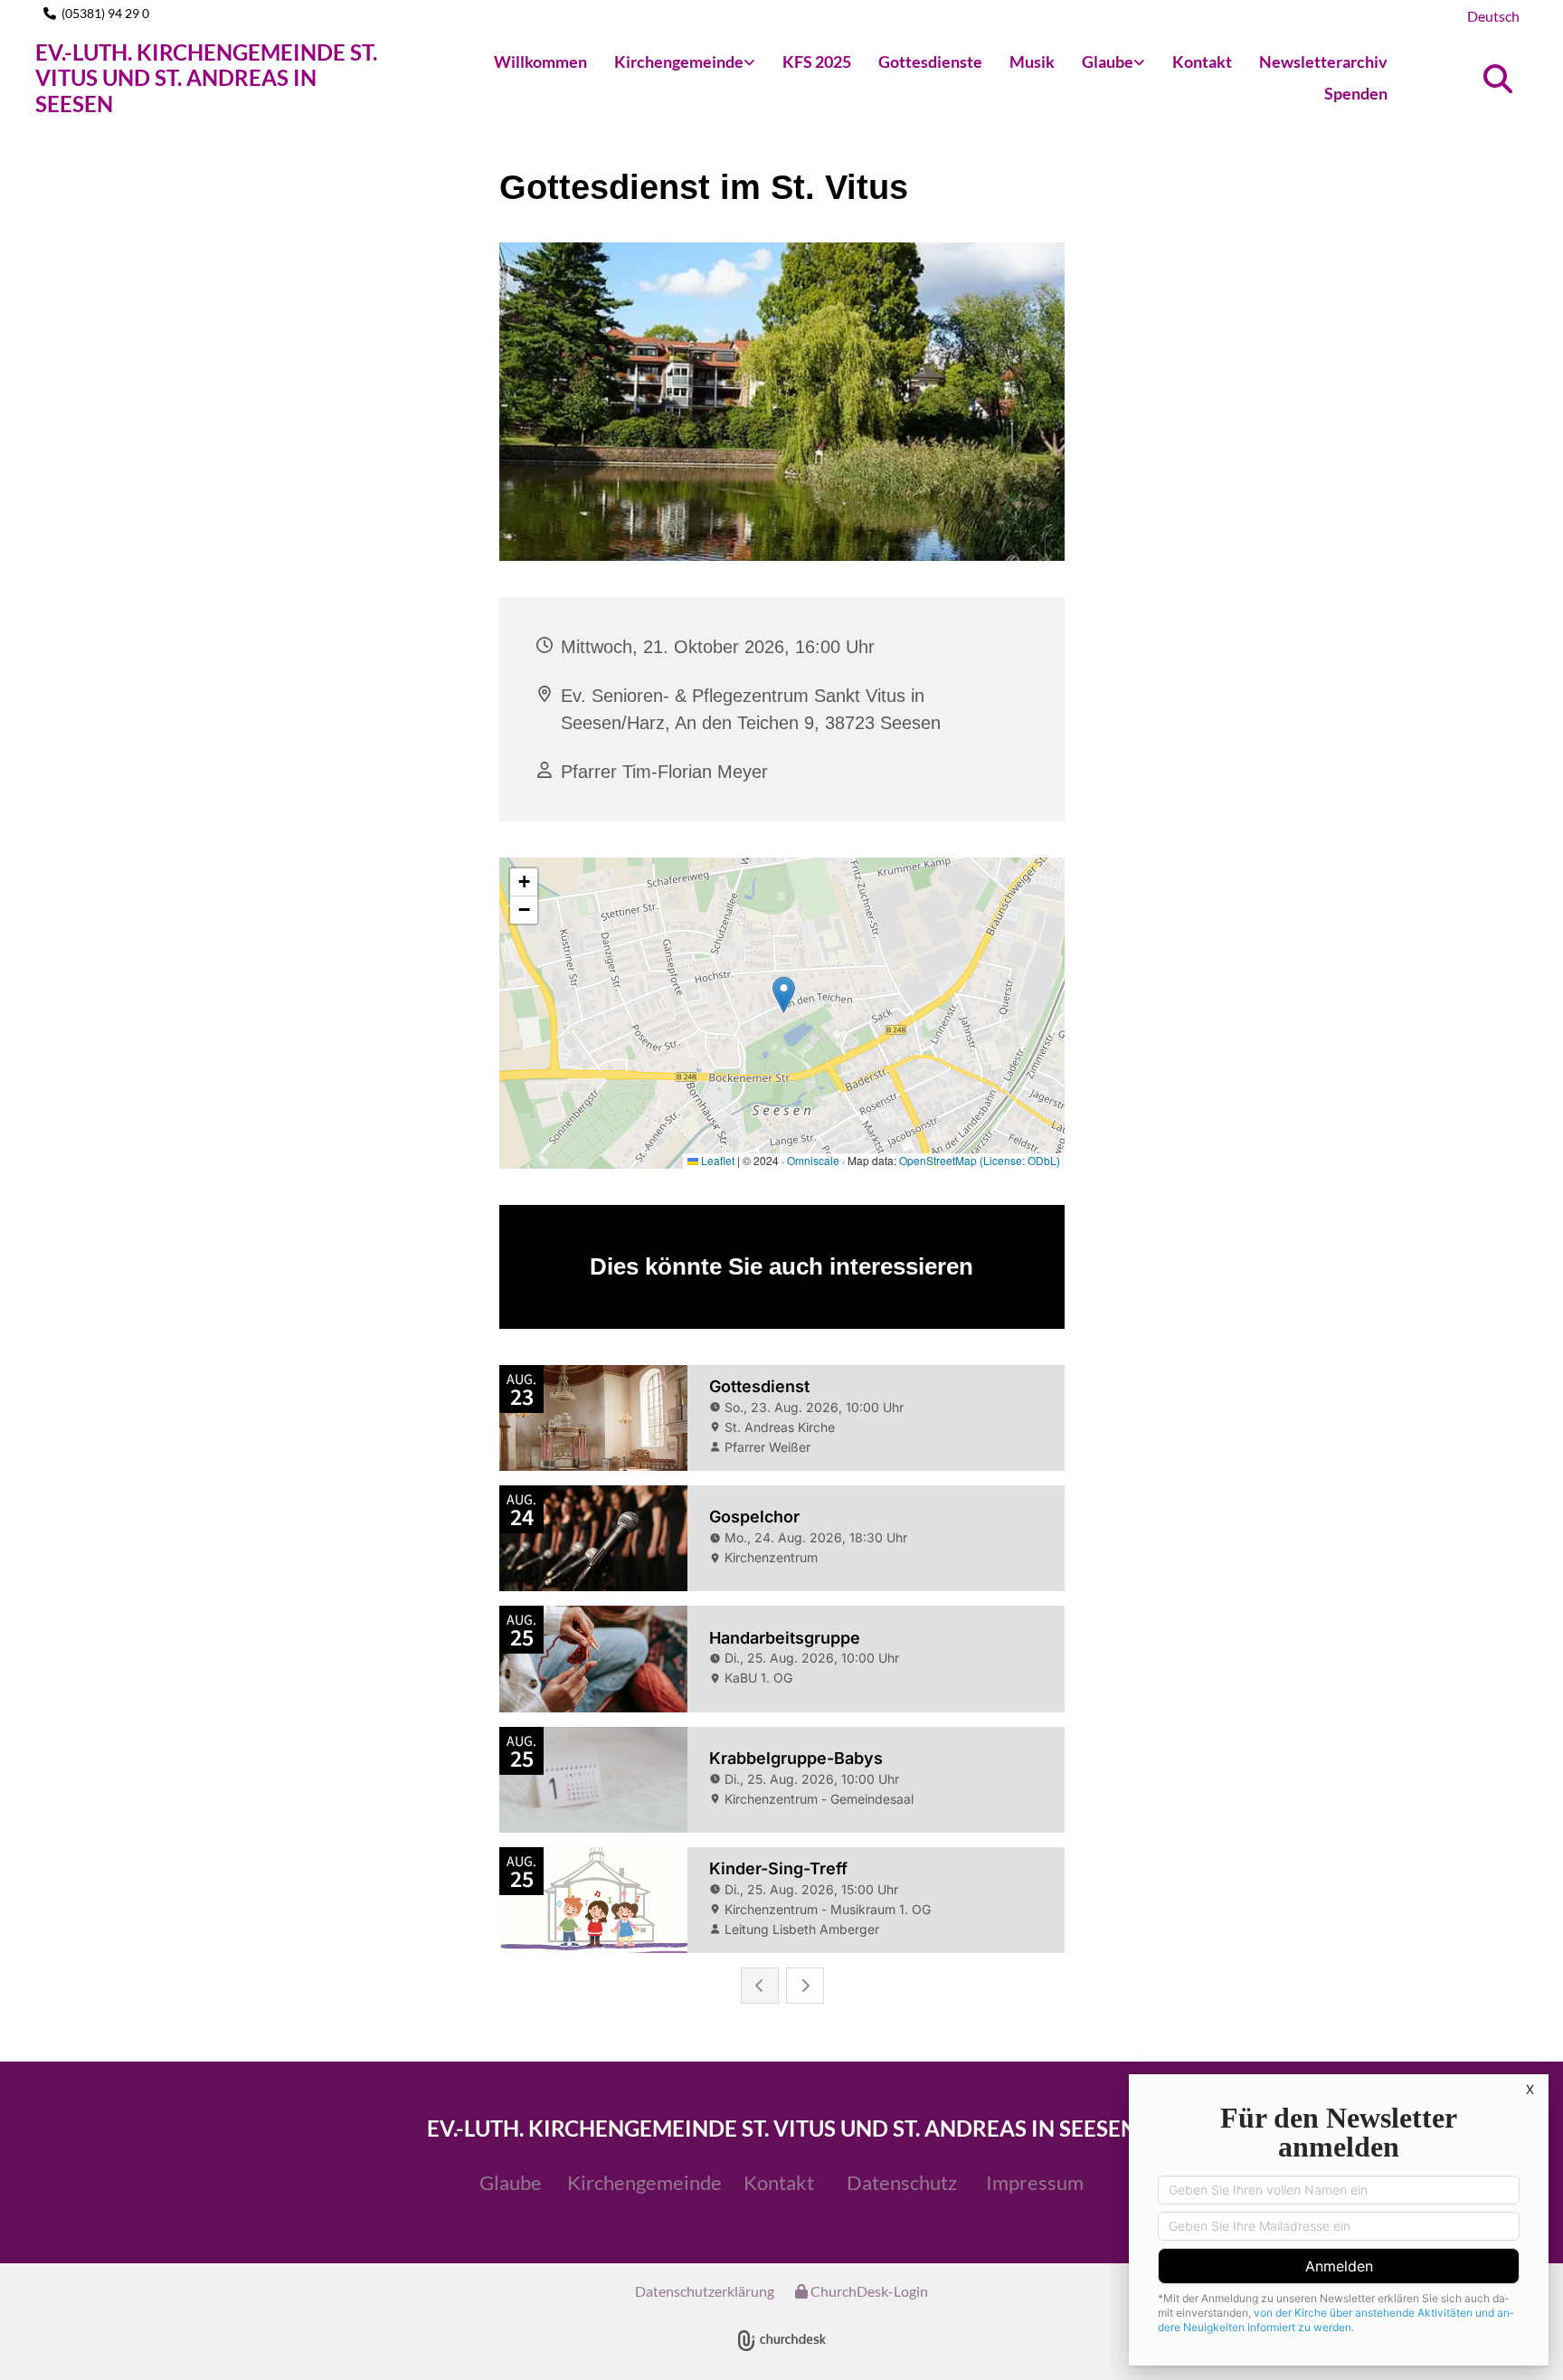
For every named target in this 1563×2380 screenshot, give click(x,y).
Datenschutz (902, 2182)
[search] (1498, 79)
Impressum (1035, 2182)
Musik (1032, 62)
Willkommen (540, 62)
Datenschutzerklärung (705, 2291)
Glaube (1108, 62)
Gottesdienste (930, 62)
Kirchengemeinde (679, 62)
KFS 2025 (817, 62)
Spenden (1356, 93)
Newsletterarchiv (1323, 62)
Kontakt (1202, 62)
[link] (685, 63)
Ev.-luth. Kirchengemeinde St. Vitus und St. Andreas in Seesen (206, 78)
